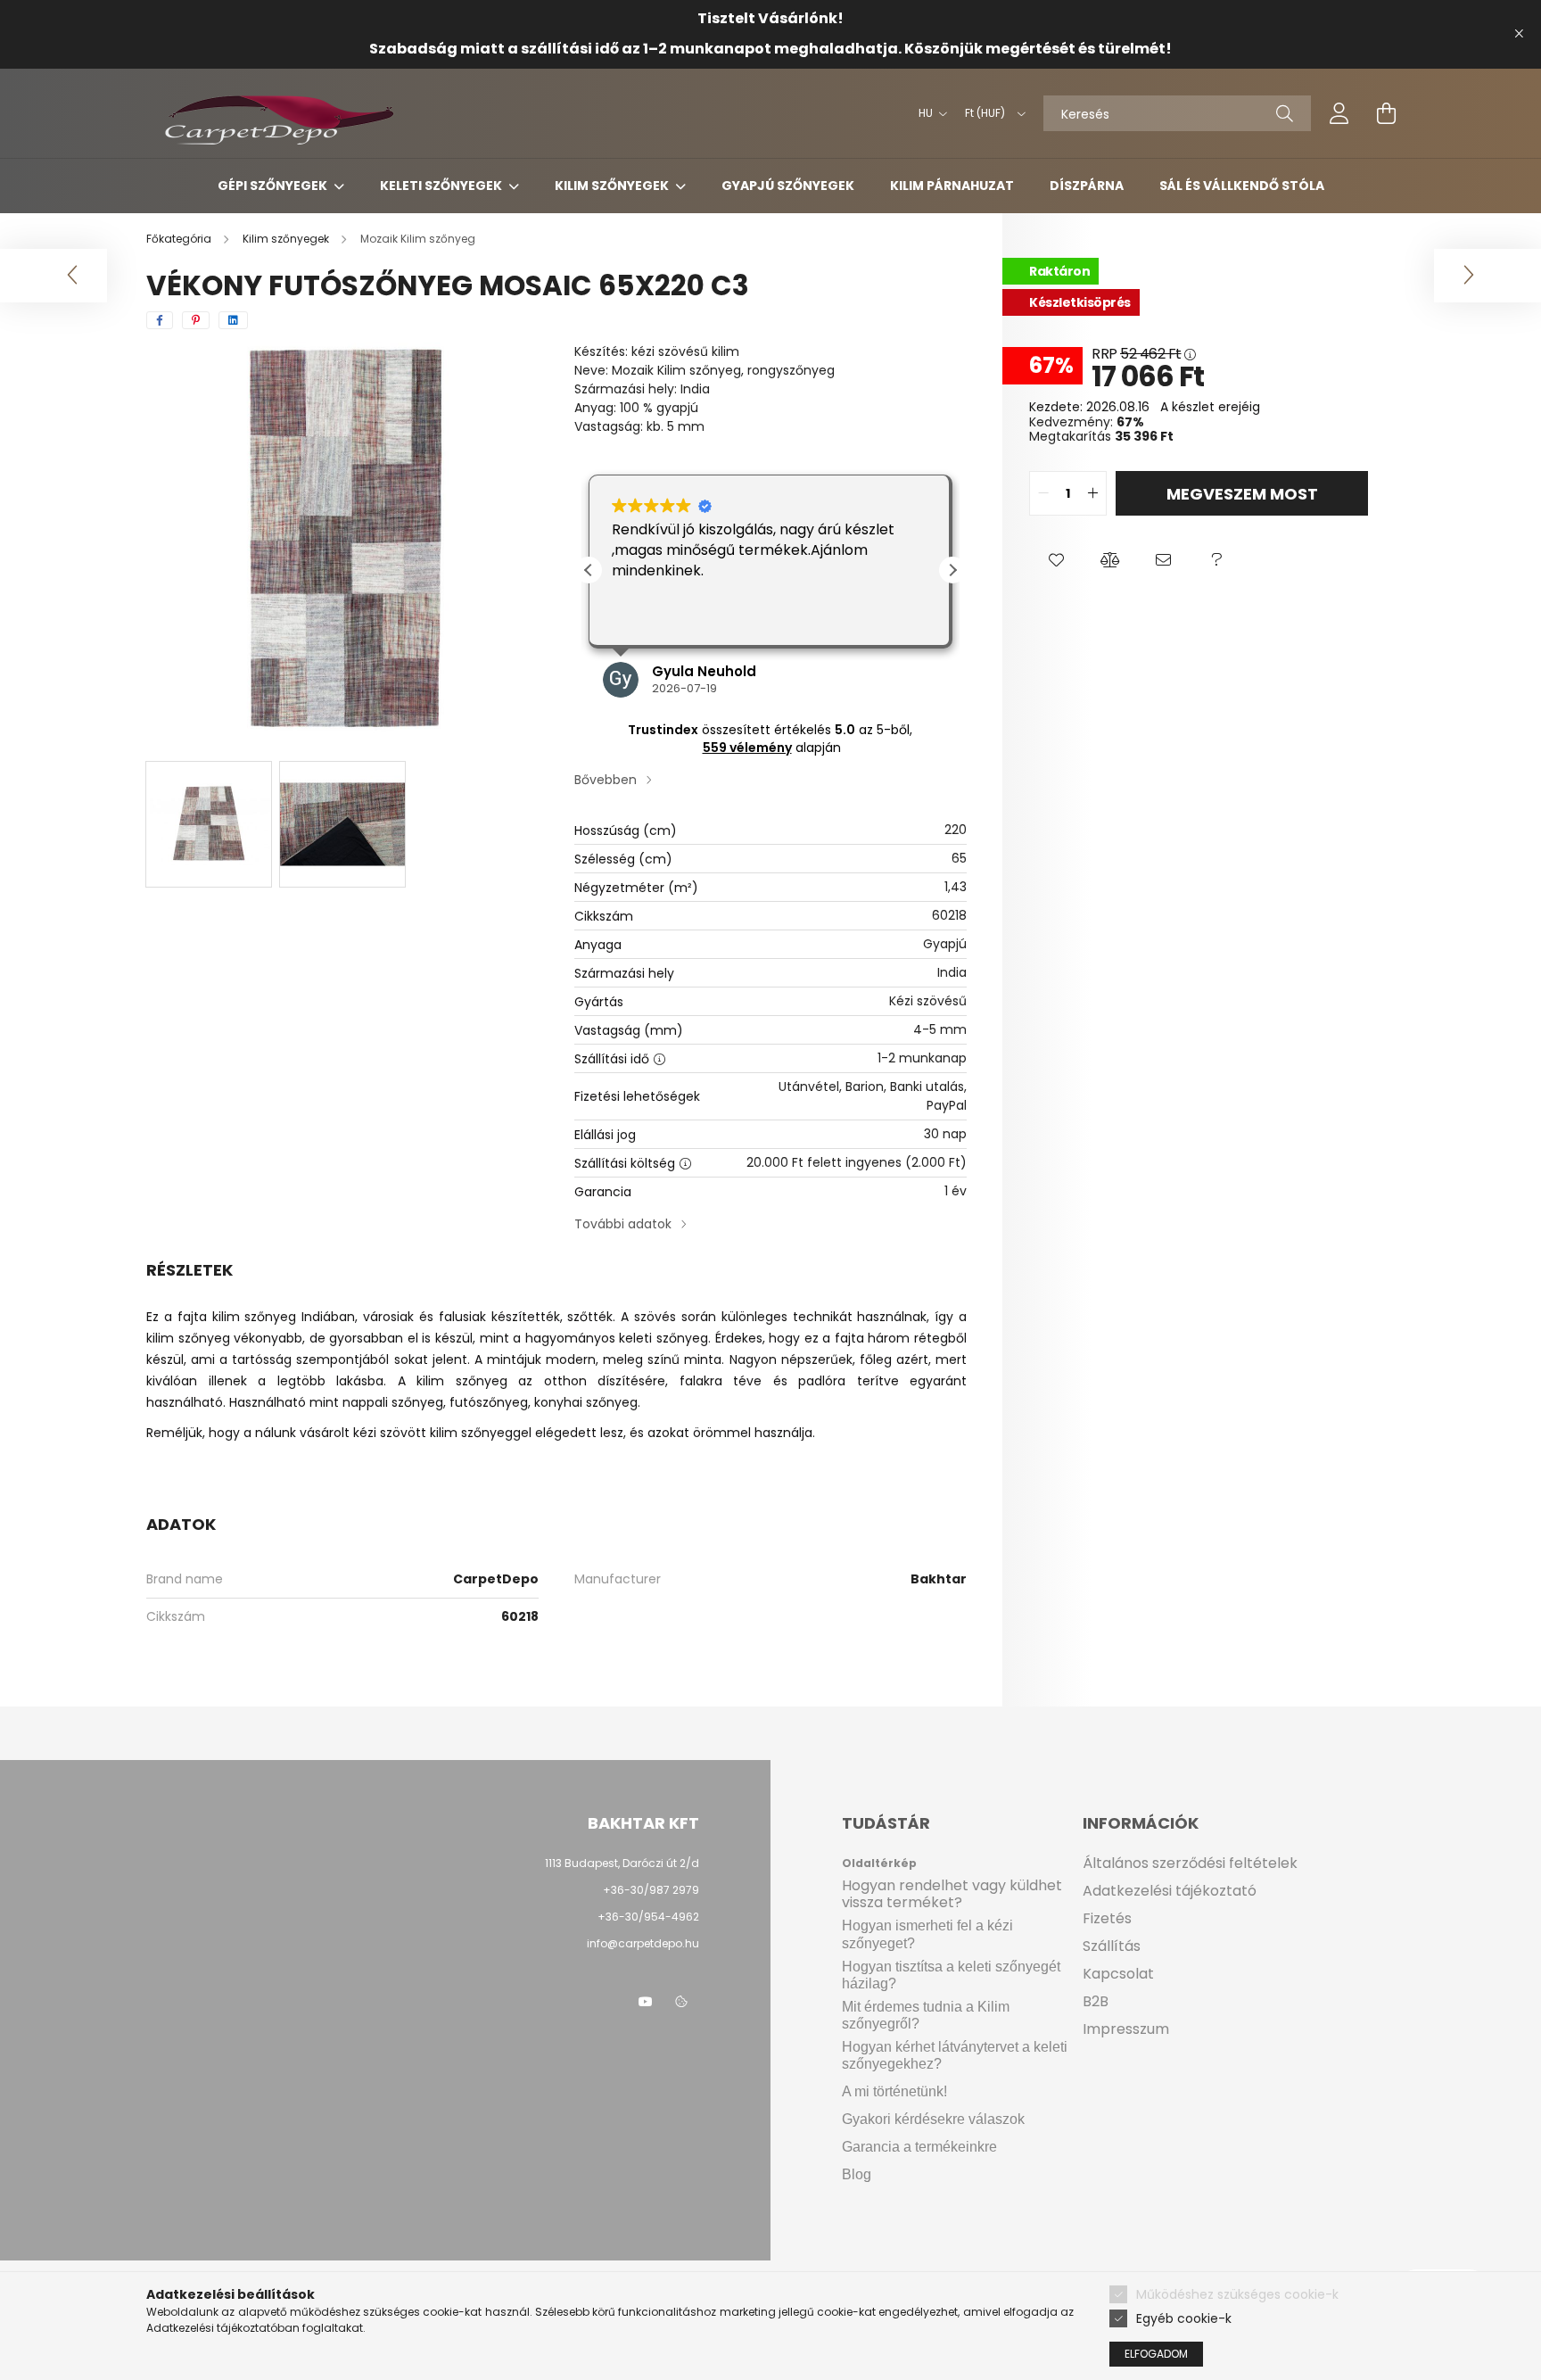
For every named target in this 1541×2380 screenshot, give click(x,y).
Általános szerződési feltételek (1190, 1863)
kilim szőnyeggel (481, 1433)
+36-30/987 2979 (651, 1890)
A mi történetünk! (894, 2091)
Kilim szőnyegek (613, 186)
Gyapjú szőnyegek (788, 186)
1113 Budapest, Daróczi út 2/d (622, 1863)
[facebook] (160, 320)
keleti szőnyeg (663, 1338)
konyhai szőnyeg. (587, 1402)
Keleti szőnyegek (442, 186)
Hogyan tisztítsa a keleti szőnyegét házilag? (951, 1975)
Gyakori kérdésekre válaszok (933, 2119)
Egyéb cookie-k (1184, 2318)
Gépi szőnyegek (274, 186)
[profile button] (1339, 113)
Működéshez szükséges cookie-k (1237, 2294)
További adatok (623, 1224)
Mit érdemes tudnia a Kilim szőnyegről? (926, 2015)
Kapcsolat (1118, 1974)
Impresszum (1126, 2029)
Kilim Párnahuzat (952, 186)
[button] (952, 570)
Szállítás (1112, 1946)
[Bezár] (1519, 34)
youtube (646, 2002)
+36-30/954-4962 (647, 1917)
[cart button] (1386, 113)
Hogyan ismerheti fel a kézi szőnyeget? (927, 1934)
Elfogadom (1156, 2354)
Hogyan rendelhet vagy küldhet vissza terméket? (952, 1894)
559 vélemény (747, 748)
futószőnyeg (489, 1402)
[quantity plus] (1092, 493)
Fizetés (1107, 1918)
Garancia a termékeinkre (919, 2147)
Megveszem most (1242, 494)
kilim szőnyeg (255, 1317)
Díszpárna (1087, 186)
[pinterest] (196, 320)
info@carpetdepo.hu (643, 1943)
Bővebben (606, 780)
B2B (1096, 2001)
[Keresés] (1285, 113)
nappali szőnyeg (393, 1402)
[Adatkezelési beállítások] (681, 2002)
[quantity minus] (1043, 493)
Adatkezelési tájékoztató (1170, 1891)
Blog (857, 2174)
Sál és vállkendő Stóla (1242, 186)
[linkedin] (233, 320)
